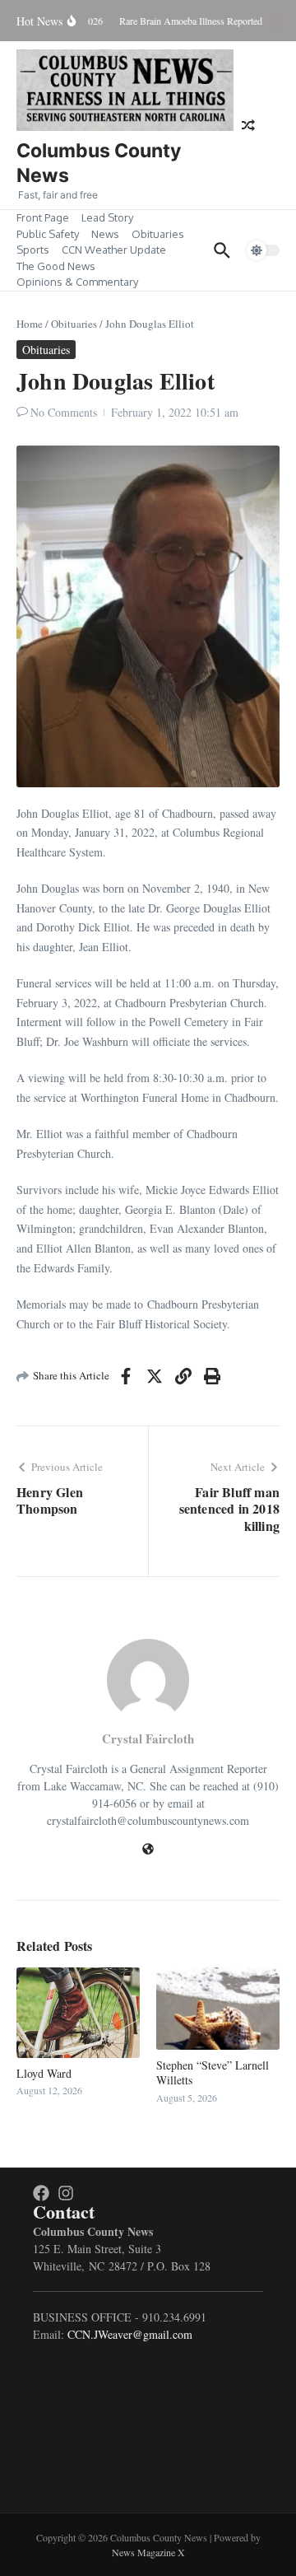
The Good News (56, 266)
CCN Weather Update (114, 250)
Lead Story (107, 217)
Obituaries (158, 234)
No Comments (64, 412)
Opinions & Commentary (77, 282)
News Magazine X (148, 2552)
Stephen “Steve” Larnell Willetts (213, 2072)
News (105, 234)
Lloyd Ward (44, 2073)
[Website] (148, 1850)
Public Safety (48, 234)
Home (30, 324)
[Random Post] (248, 125)
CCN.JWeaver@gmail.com (130, 2334)
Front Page (43, 217)
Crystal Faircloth (148, 1738)
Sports (33, 250)
